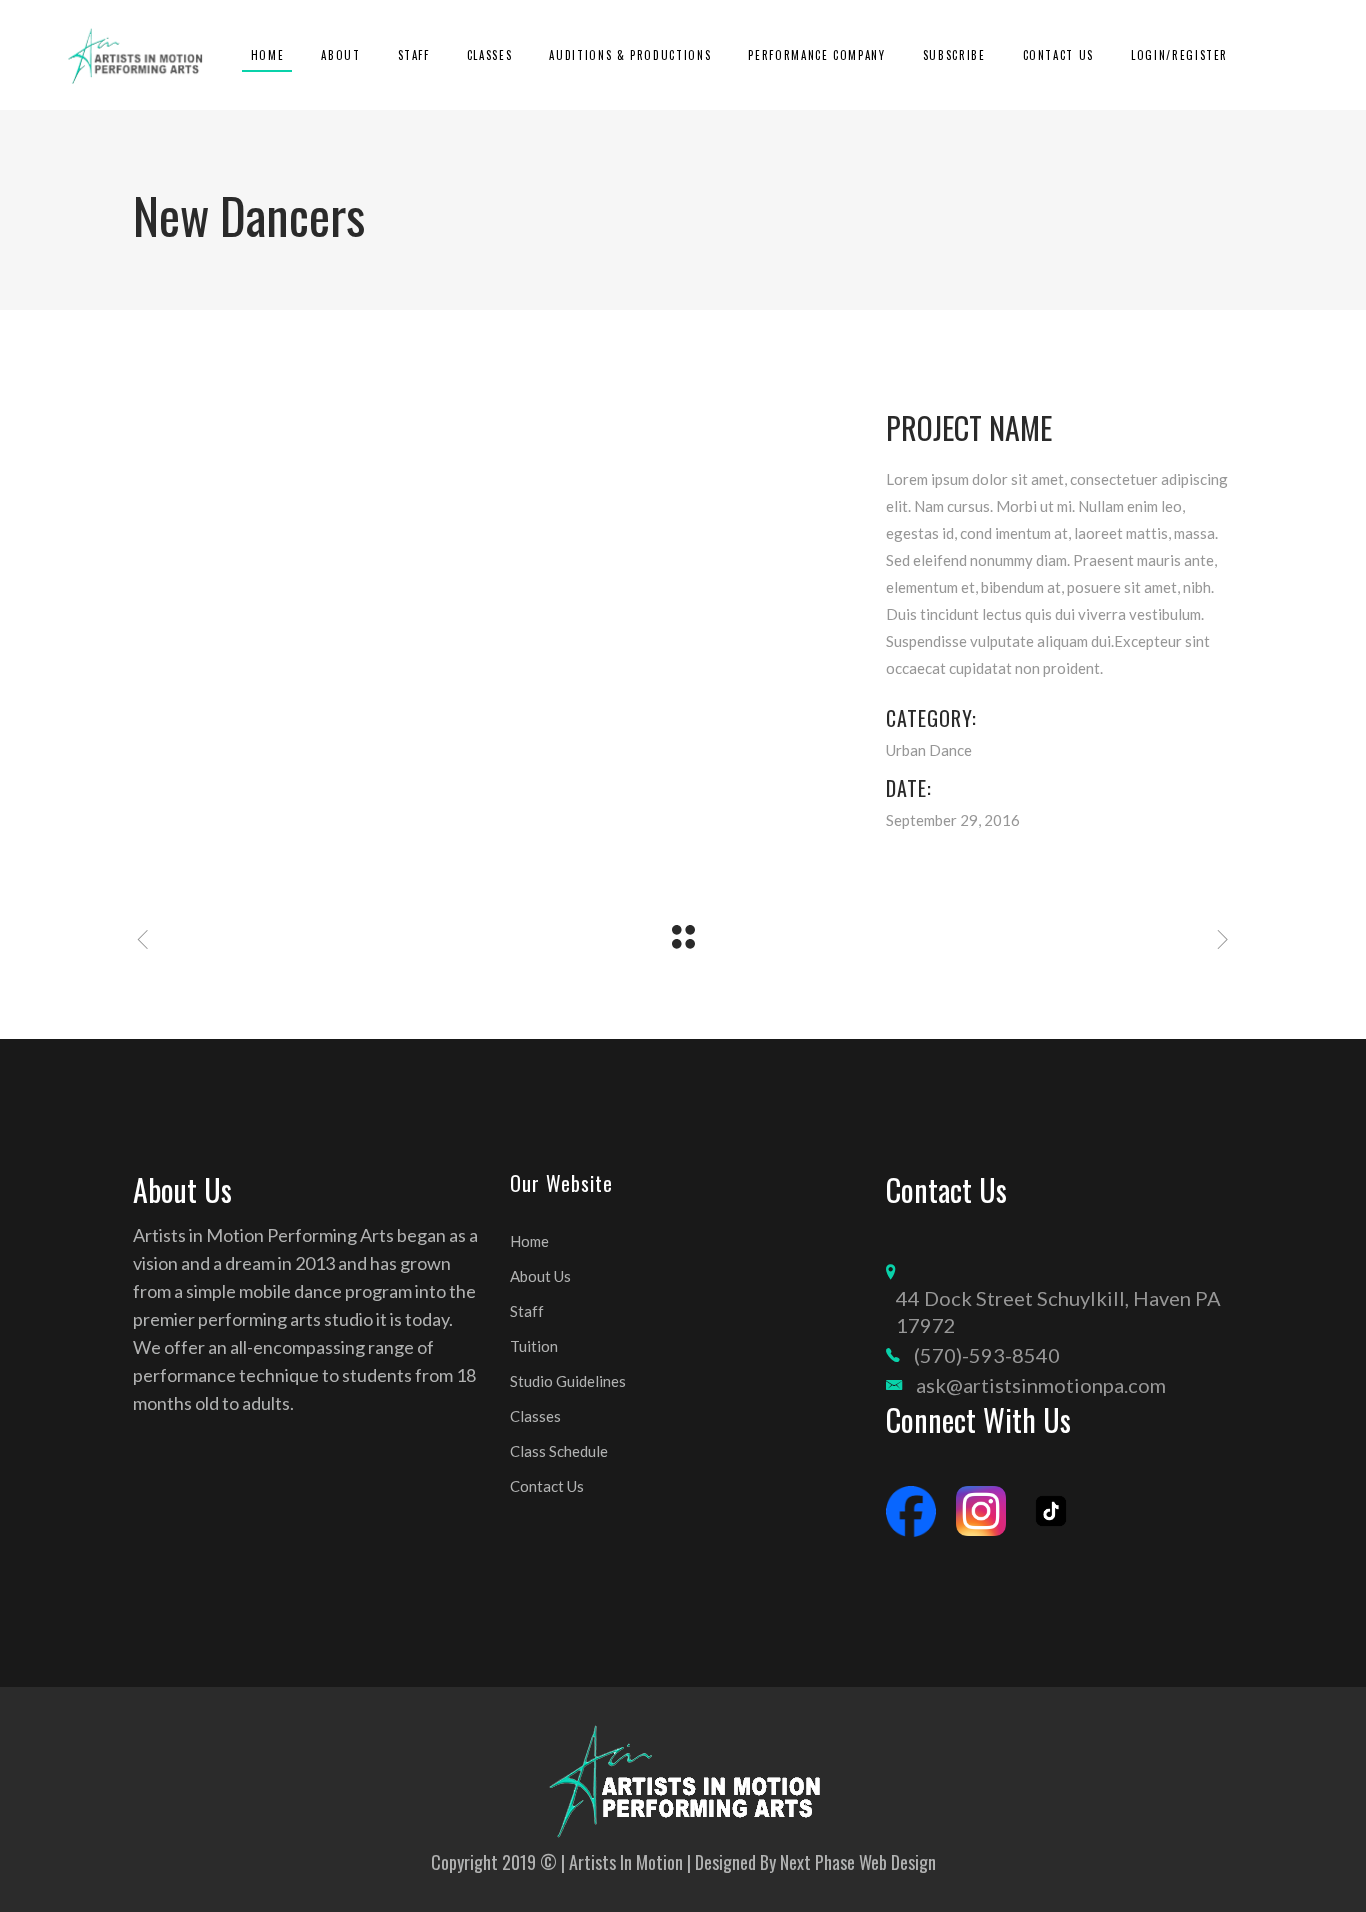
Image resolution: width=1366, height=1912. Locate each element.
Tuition (534, 1346)
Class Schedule (559, 1451)
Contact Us (547, 1486)
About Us (540, 1276)
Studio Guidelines (568, 1381)
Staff (527, 1311)
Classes (535, 1416)
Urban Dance (929, 750)
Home (529, 1241)
